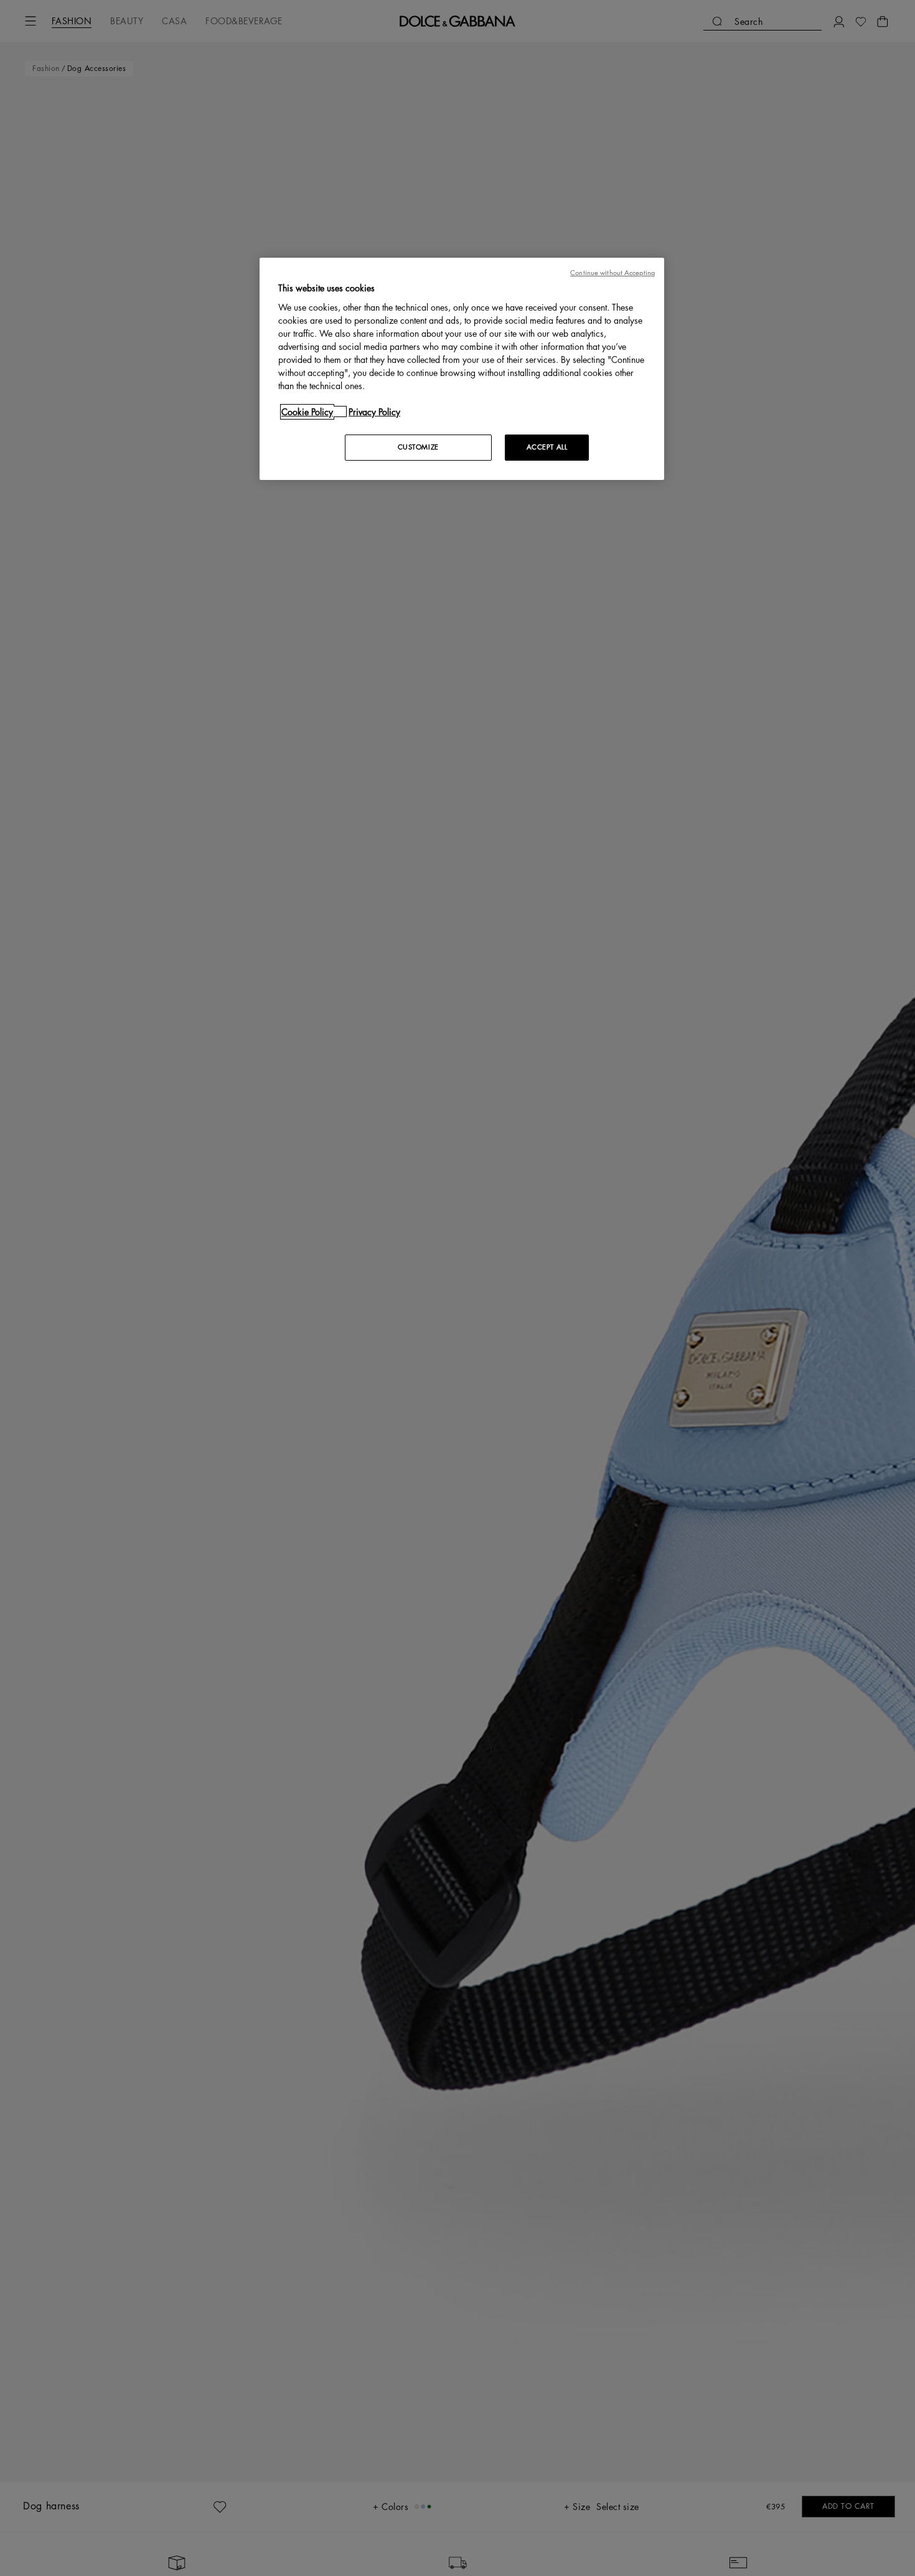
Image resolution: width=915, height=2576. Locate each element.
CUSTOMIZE (418, 447)
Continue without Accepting (612, 273)
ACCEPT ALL (547, 447)
